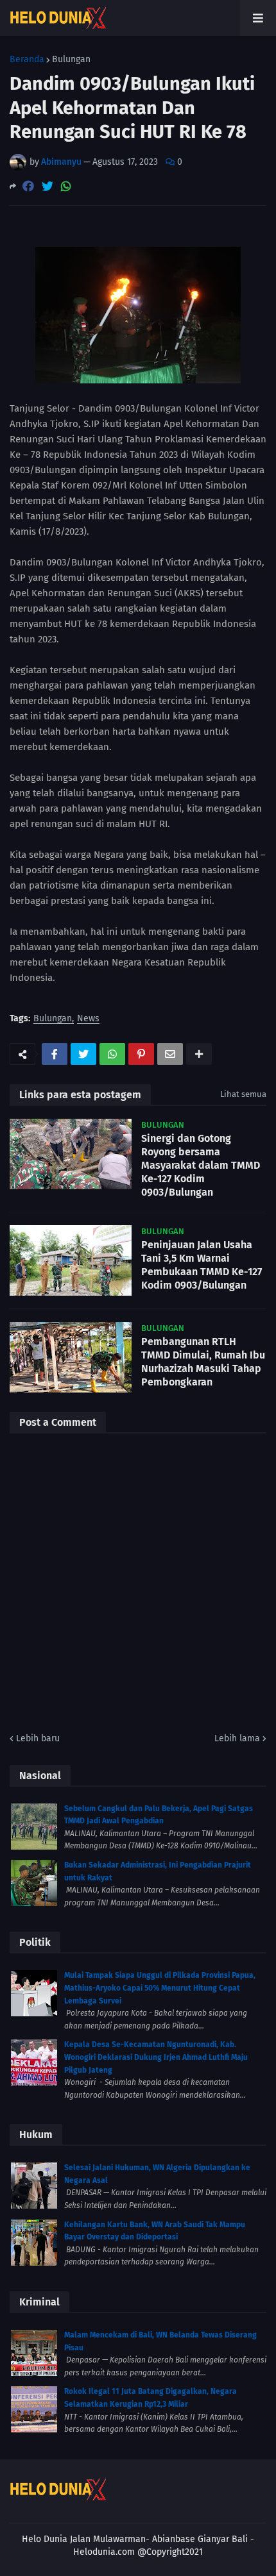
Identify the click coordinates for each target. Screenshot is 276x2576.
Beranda (27, 60)
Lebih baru (38, 1738)
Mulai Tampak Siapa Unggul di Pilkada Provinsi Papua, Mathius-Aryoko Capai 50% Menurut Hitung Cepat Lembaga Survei (160, 1988)
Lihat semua (243, 1094)
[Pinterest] (141, 1054)
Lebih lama (237, 1738)
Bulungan (71, 60)
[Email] (170, 1054)
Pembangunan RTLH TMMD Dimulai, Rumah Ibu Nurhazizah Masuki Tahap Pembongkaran (203, 1361)
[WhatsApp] (66, 186)
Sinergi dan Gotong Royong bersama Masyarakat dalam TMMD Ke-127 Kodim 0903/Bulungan (201, 1165)
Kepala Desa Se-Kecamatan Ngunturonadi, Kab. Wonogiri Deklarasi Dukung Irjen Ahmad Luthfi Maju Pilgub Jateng (156, 2057)
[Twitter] (47, 186)
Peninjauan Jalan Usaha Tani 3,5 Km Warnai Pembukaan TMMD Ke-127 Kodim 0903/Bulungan (202, 1265)
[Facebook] (28, 186)
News (88, 1019)
